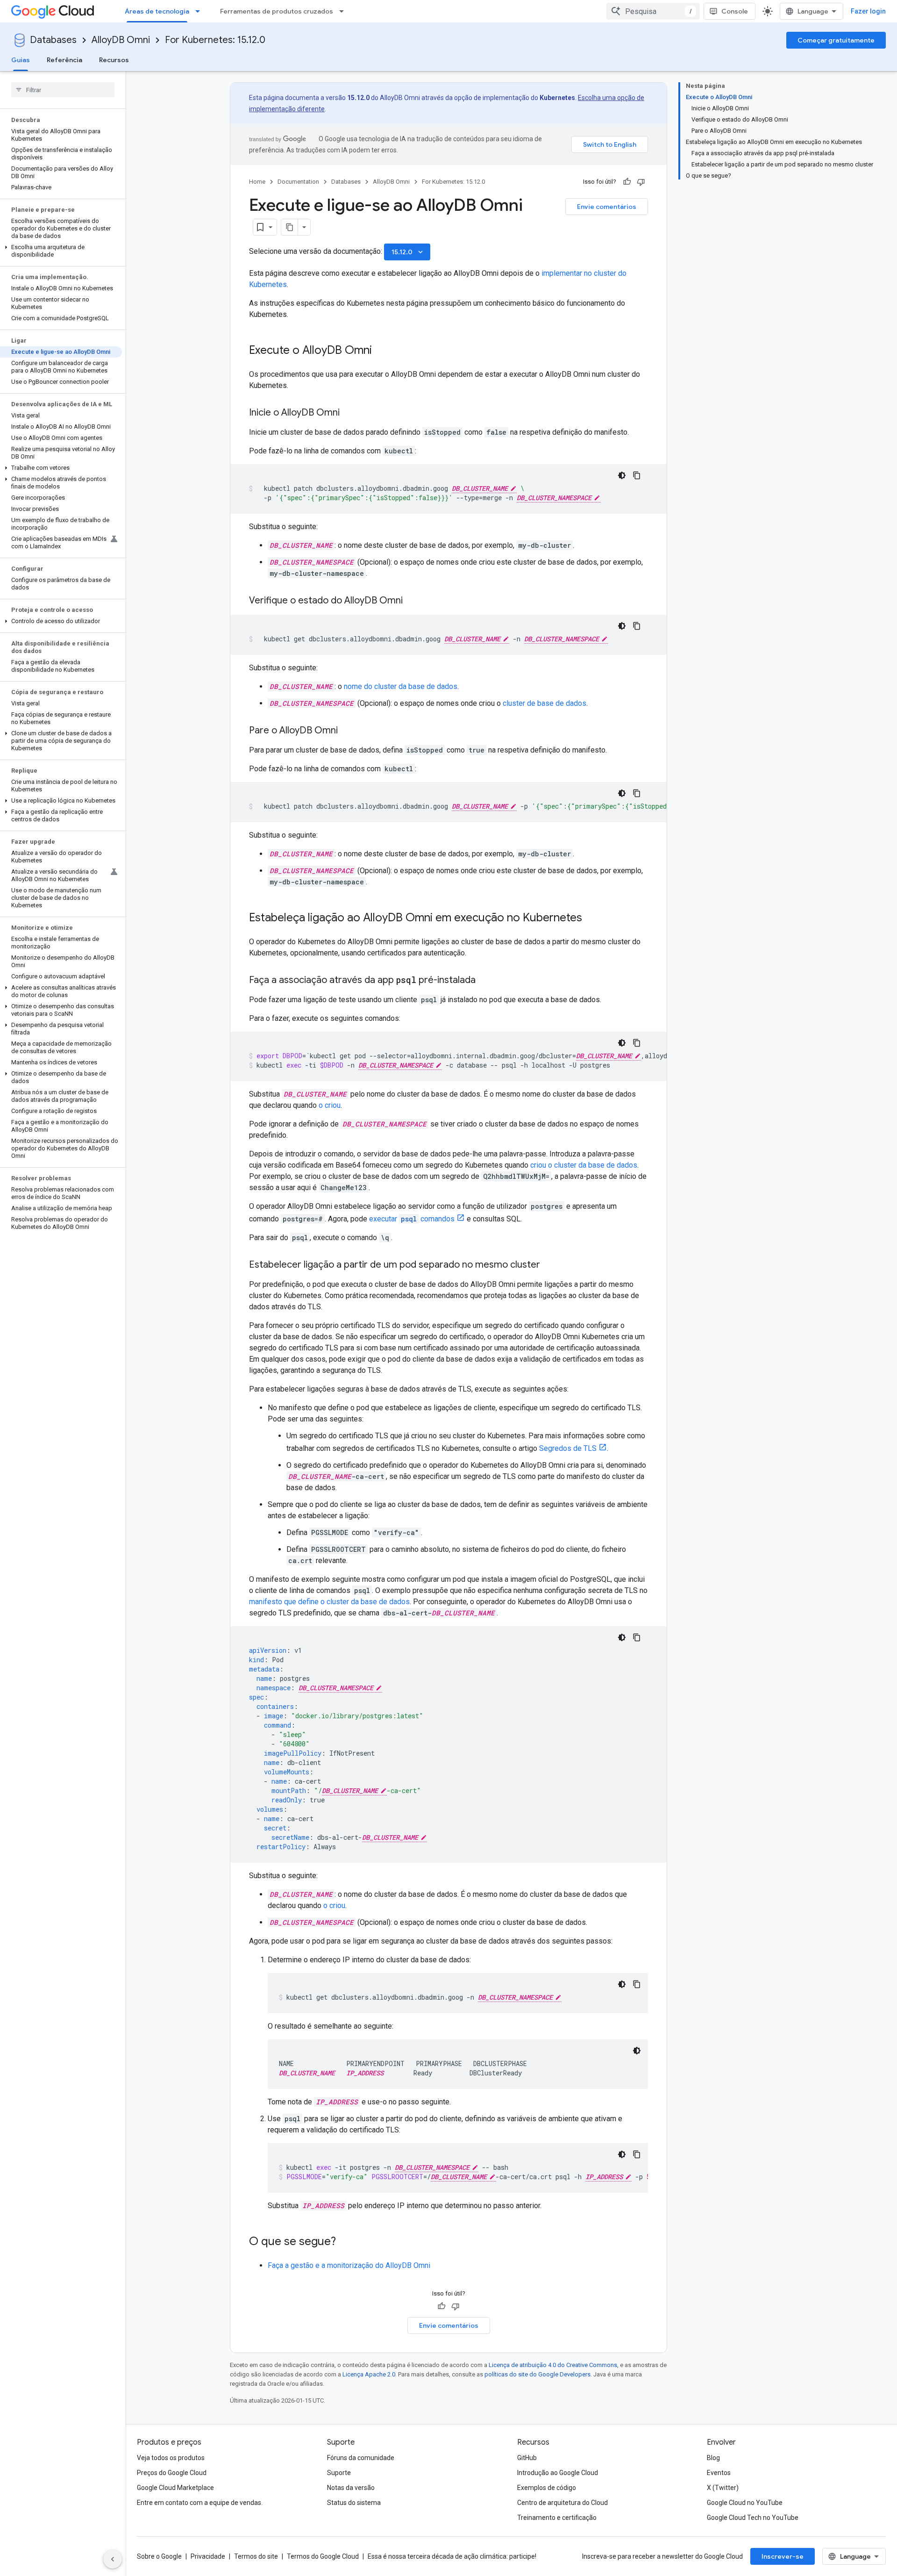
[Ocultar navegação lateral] (113, 2559)
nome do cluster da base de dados (401, 686)
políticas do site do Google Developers (537, 2374)
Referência (64, 60)
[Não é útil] (641, 182)
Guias (21, 60)
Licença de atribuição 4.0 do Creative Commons (553, 2365)
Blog (713, 2458)
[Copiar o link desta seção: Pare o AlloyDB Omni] (347, 731)
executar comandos (412, 1219)
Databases (53, 40)
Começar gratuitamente (836, 40)
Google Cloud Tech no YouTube (753, 2518)
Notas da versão (351, 2488)
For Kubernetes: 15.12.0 (215, 40)
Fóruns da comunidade (361, 2458)
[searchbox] (63, 90)
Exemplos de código (547, 2488)
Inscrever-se (783, 2556)
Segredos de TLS (568, 1448)
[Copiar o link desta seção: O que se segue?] (345, 2242)
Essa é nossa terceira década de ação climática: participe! (452, 2556)
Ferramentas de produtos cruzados (277, 11)
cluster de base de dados (545, 703)
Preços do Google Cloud (172, 2473)
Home (257, 182)
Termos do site (256, 2556)
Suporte (339, 2473)
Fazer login (868, 11)
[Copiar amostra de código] (637, 475)
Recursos (114, 60)
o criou (330, 1105)
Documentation (298, 182)
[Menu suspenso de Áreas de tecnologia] (200, 11)
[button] (61, 251)
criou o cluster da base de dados (584, 1165)
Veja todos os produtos (171, 2458)
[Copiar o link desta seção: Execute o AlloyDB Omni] (381, 351)
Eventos (719, 2473)
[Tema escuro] (622, 475)
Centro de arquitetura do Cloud (562, 2503)
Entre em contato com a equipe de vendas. (200, 2503)
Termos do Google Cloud (323, 2556)
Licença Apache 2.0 (369, 2374)
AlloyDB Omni (121, 40)
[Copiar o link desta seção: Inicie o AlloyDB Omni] (349, 413)
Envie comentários (607, 207)
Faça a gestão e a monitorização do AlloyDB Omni (349, 2265)
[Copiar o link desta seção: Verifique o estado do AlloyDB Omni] (412, 601)
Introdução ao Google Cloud (558, 2473)
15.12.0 (408, 252)
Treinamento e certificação (557, 2518)
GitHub (527, 2458)
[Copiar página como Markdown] (290, 227)
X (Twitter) (723, 2488)
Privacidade (208, 2556)
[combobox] (653, 11)
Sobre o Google (159, 2556)
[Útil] (627, 182)
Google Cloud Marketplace (175, 2488)
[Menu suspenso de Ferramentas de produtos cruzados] (344, 11)
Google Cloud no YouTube (745, 2503)
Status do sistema (354, 2503)
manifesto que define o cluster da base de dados (329, 1602)
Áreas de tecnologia (157, 11)
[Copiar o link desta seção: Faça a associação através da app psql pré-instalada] (485, 981)
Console (735, 11)
